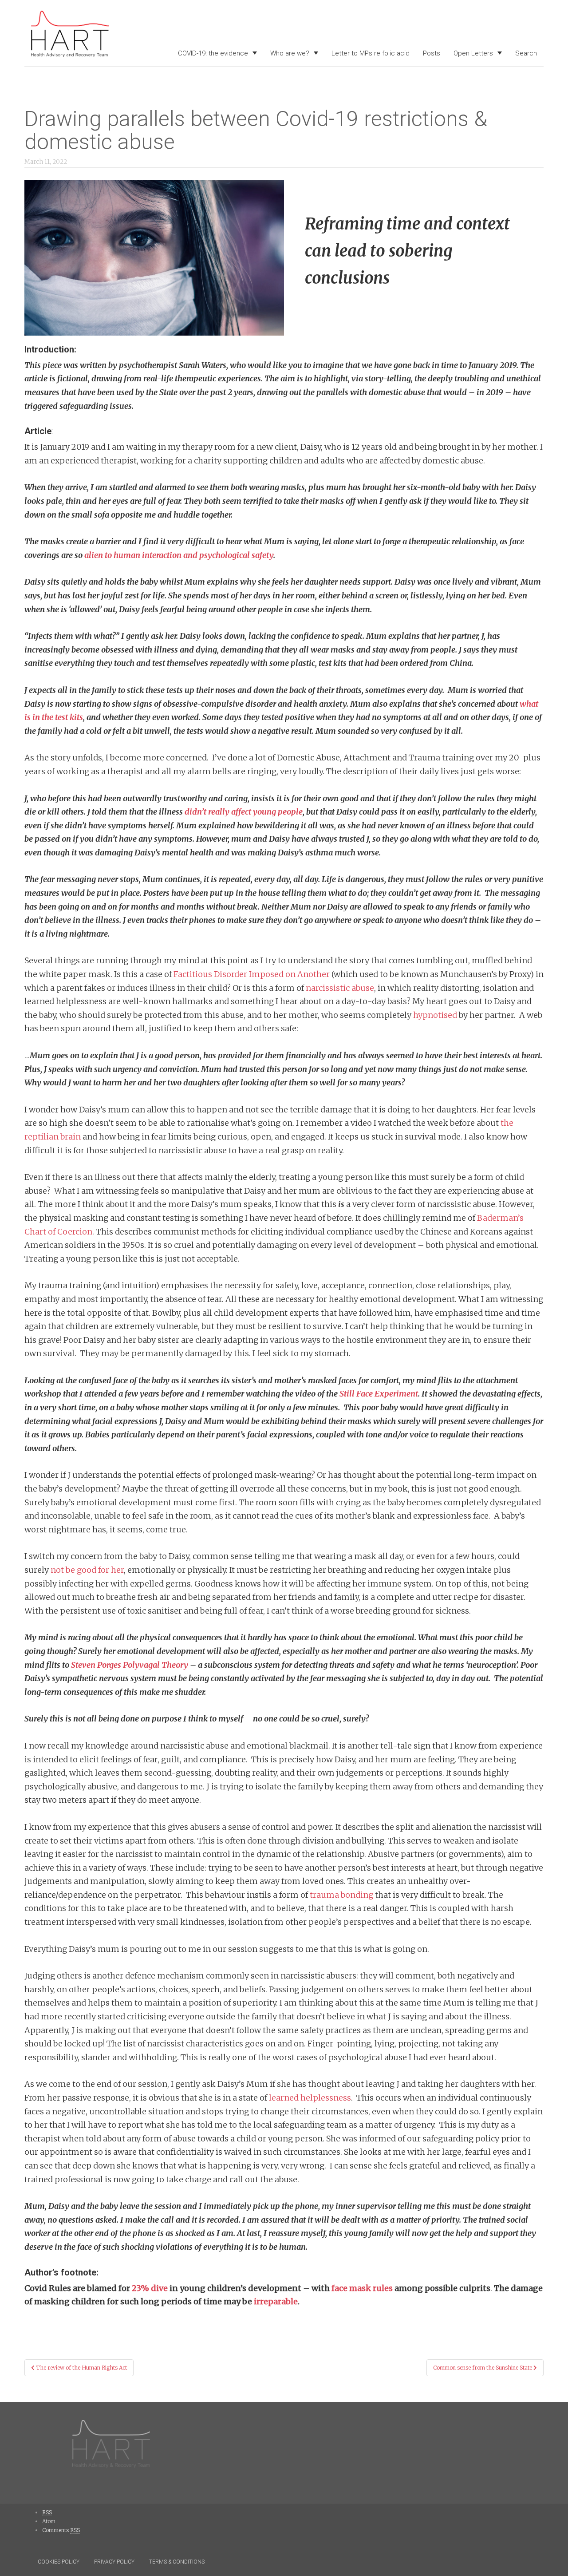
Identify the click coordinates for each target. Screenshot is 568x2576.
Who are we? (290, 53)
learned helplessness (310, 2098)
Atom (49, 2521)
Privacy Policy (114, 2562)
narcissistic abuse (340, 988)
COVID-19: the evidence (213, 53)
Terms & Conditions (177, 2562)
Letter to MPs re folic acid (371, 53)
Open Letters (473, 53)
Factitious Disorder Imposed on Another (252, 974)
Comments (61, 2530)
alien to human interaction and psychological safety (179, 555)
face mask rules (362, 2288)
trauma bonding (341, 1895)
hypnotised (435, 1015)
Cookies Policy (59, 2562)
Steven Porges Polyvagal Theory (130, 1665)
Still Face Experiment (379, 1394)
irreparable (276, 2301)
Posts (432, 53)
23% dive (150, 2288)
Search (526, 53)
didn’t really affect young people (244, 812)
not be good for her (87, 1570)
